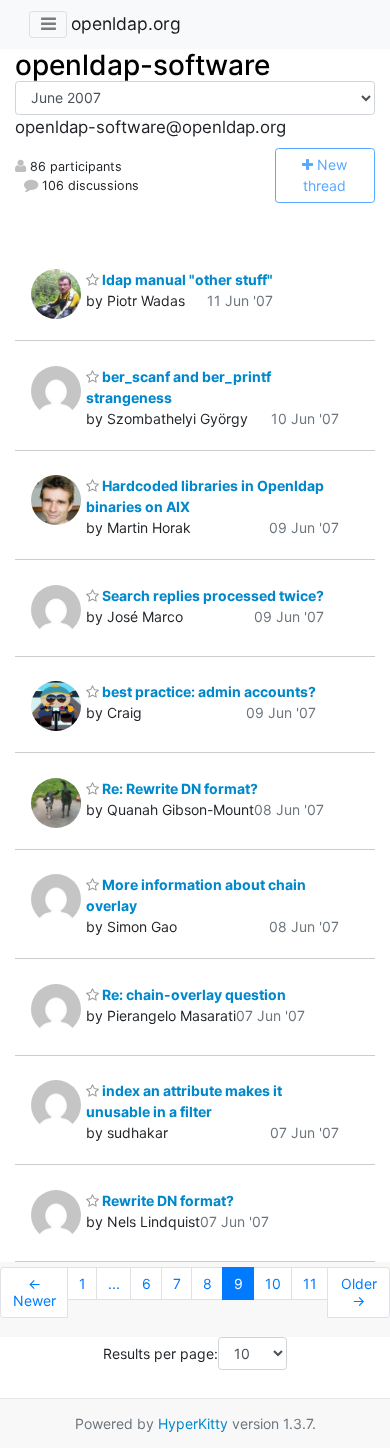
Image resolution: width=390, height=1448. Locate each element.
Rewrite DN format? (166, 1200)
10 (273, 1283)
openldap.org (126, 23)
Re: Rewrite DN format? (178, 788)
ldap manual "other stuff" (186, 279)
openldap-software (142, 65)
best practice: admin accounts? (207, 691)
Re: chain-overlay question (192, 994)
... (114, 1283)
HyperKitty (193, 1423)
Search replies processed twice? (211, 595)
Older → (359, 1292)
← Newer (34, 1292)
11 (310, 1283)
